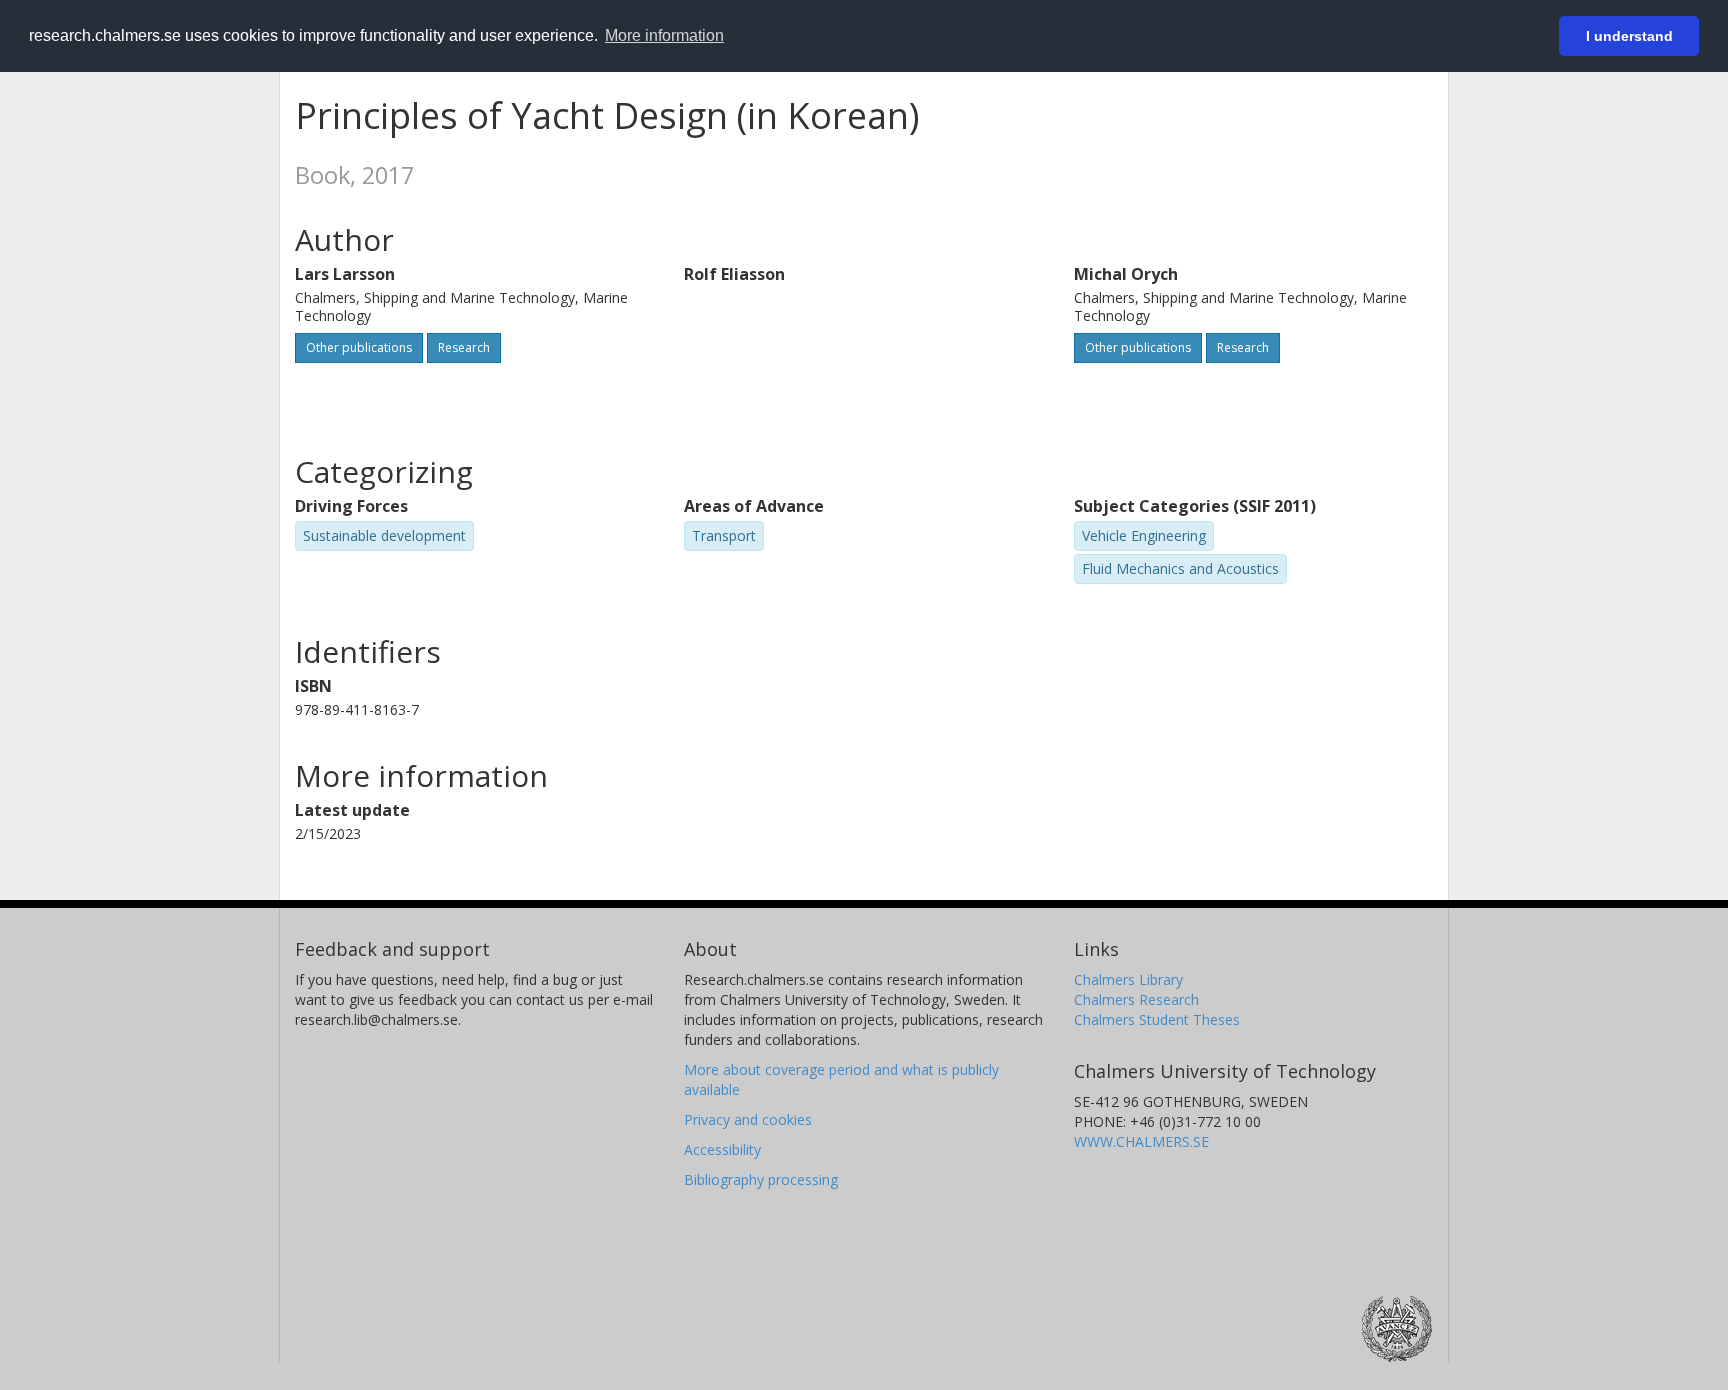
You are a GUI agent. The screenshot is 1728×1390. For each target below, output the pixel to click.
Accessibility (722, 1149)
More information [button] (664, 35)
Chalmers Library (1128, 979)
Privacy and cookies (748, 1119)
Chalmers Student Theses (1157, 1019)
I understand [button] (1629, 36)
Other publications (359, 347)
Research (464, 347)
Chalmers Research (1136, 999)
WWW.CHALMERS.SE (1141, 1141)
